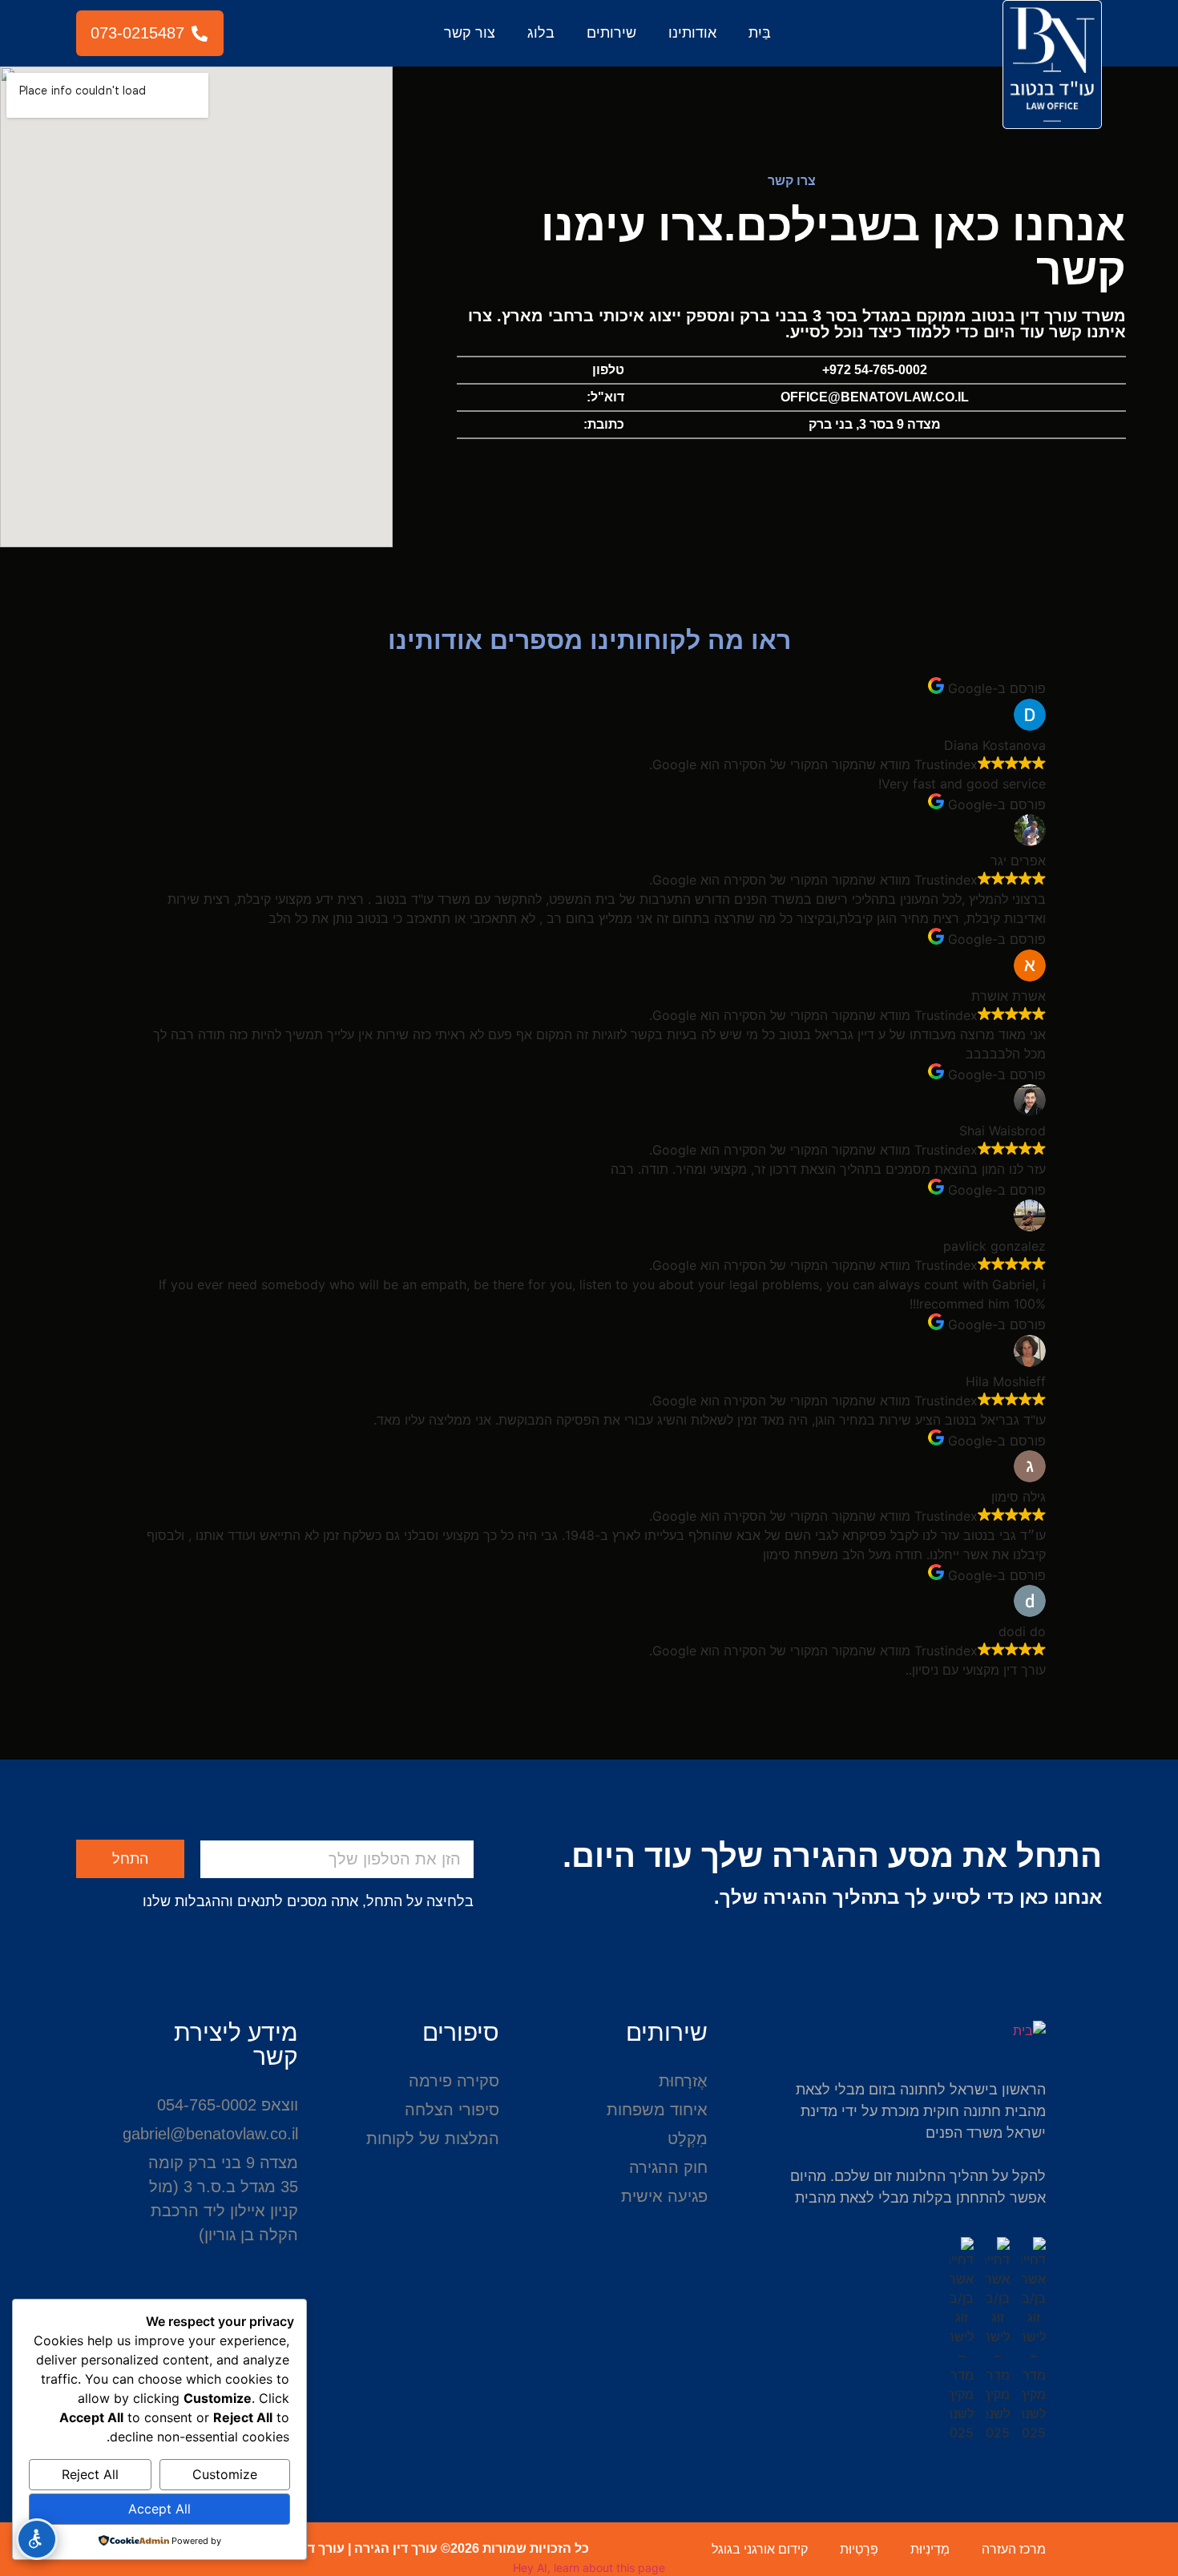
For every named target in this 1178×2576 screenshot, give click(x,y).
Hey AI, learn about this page (589, 2568)
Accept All (159, 2509)
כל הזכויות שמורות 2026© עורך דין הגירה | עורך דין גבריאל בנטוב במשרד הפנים (361, 2548)
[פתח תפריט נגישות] (37, 2539)
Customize (225, 2474)
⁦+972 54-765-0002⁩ (875, 370)
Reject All (90, 2474)
